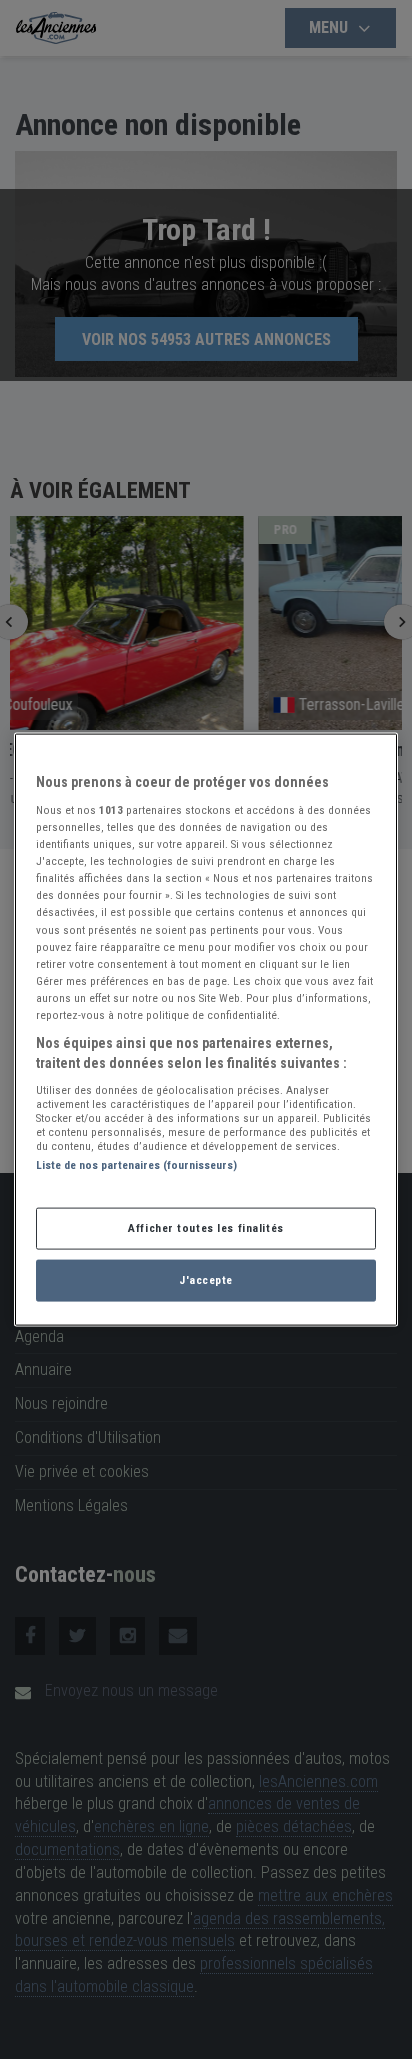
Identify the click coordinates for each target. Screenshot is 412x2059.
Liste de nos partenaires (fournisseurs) (136, 1165)
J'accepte (206, 1280)
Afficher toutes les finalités (206, 1228)
